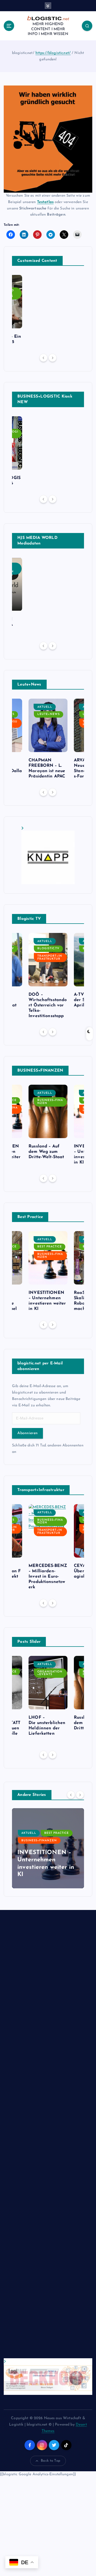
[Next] (53, 358)
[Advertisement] (48, 2139)
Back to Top (51, 2461)
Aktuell (45, 707)
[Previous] (43, 358)
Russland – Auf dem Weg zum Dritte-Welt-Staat (46, 1152)
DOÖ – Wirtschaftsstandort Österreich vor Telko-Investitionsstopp (48, 1005)
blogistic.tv (48, 949)
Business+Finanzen (50, 1102)
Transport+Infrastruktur (50, 958)
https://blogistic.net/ (53, 53)
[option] (48, 741)
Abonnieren (27, 1433)
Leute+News (49, 714)
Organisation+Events (50, 1673)
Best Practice (50, 1247)
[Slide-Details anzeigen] (48, 855)
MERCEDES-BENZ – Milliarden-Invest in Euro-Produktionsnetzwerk (48, 1577)
